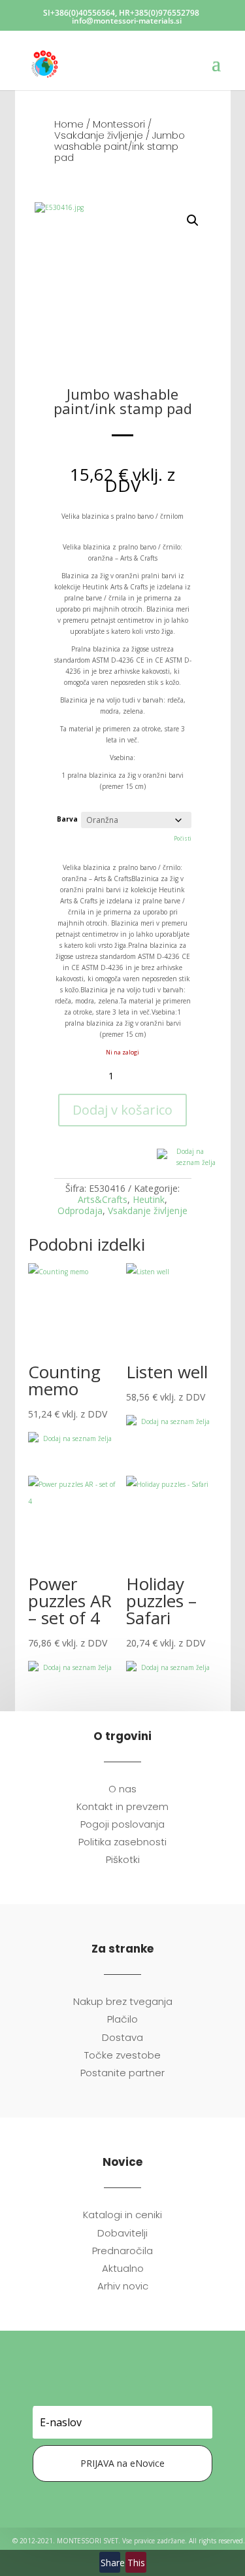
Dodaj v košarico (122, 1110)
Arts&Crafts (103, 1199)
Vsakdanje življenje (99, 135)
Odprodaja (80, 1210)
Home (69, 124)
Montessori (119, 124)
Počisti (183, 838)
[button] (193, 220)
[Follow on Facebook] (110, 2387)
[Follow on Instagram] (136, 2387)
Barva (67, 819)
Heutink (149, 1199)
